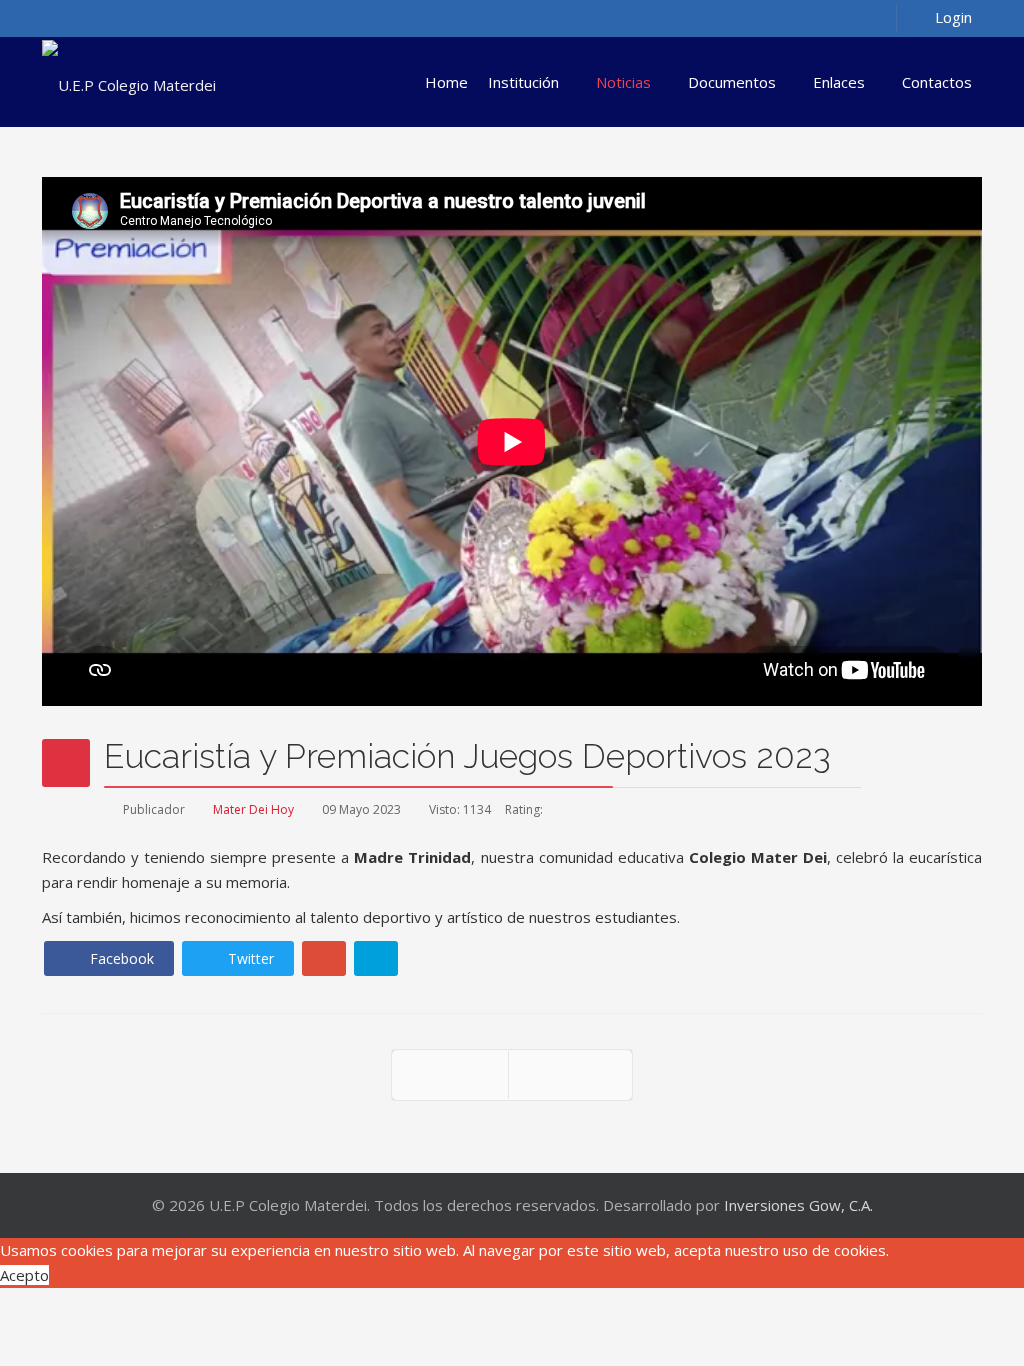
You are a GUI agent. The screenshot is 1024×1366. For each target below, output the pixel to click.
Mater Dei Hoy (253, 809)
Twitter (249, 958)
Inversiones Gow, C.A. (798, 1205)
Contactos (937, 82)
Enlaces (839, 82)
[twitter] (81, 17)
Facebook (120, 958)
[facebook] (55, 17)
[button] (939, 16)
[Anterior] (450, 1075)
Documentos (732, 82)
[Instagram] (107, 17)
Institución (523, 82)
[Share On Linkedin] (376, 958)
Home (446, 82)
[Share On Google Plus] (324, 958)
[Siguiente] (570, 1075)
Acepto (24, 1275)
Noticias (623, 82)
